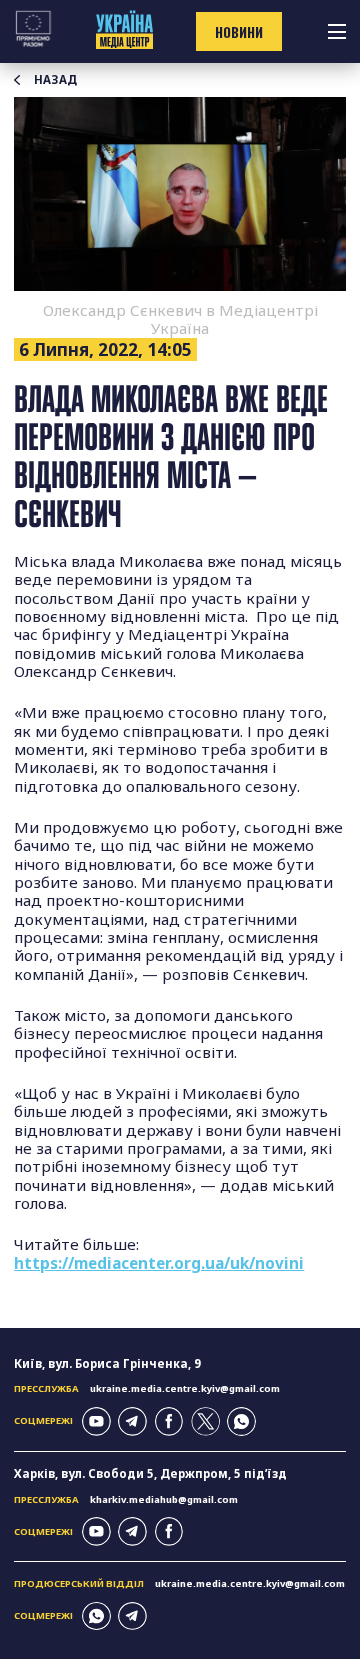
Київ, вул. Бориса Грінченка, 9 (107, 1363)
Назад (55, 80)
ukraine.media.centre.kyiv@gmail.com (185, 1388)
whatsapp (241, 1421)
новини (239, 32)
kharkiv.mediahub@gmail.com (164, 1499)
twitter (205, 1421)
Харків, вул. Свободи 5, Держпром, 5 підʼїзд (150, 1473)
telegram (132, 1421)
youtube (96, 1421)
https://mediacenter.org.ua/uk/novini (159, 1263)
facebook (169, 1421)
